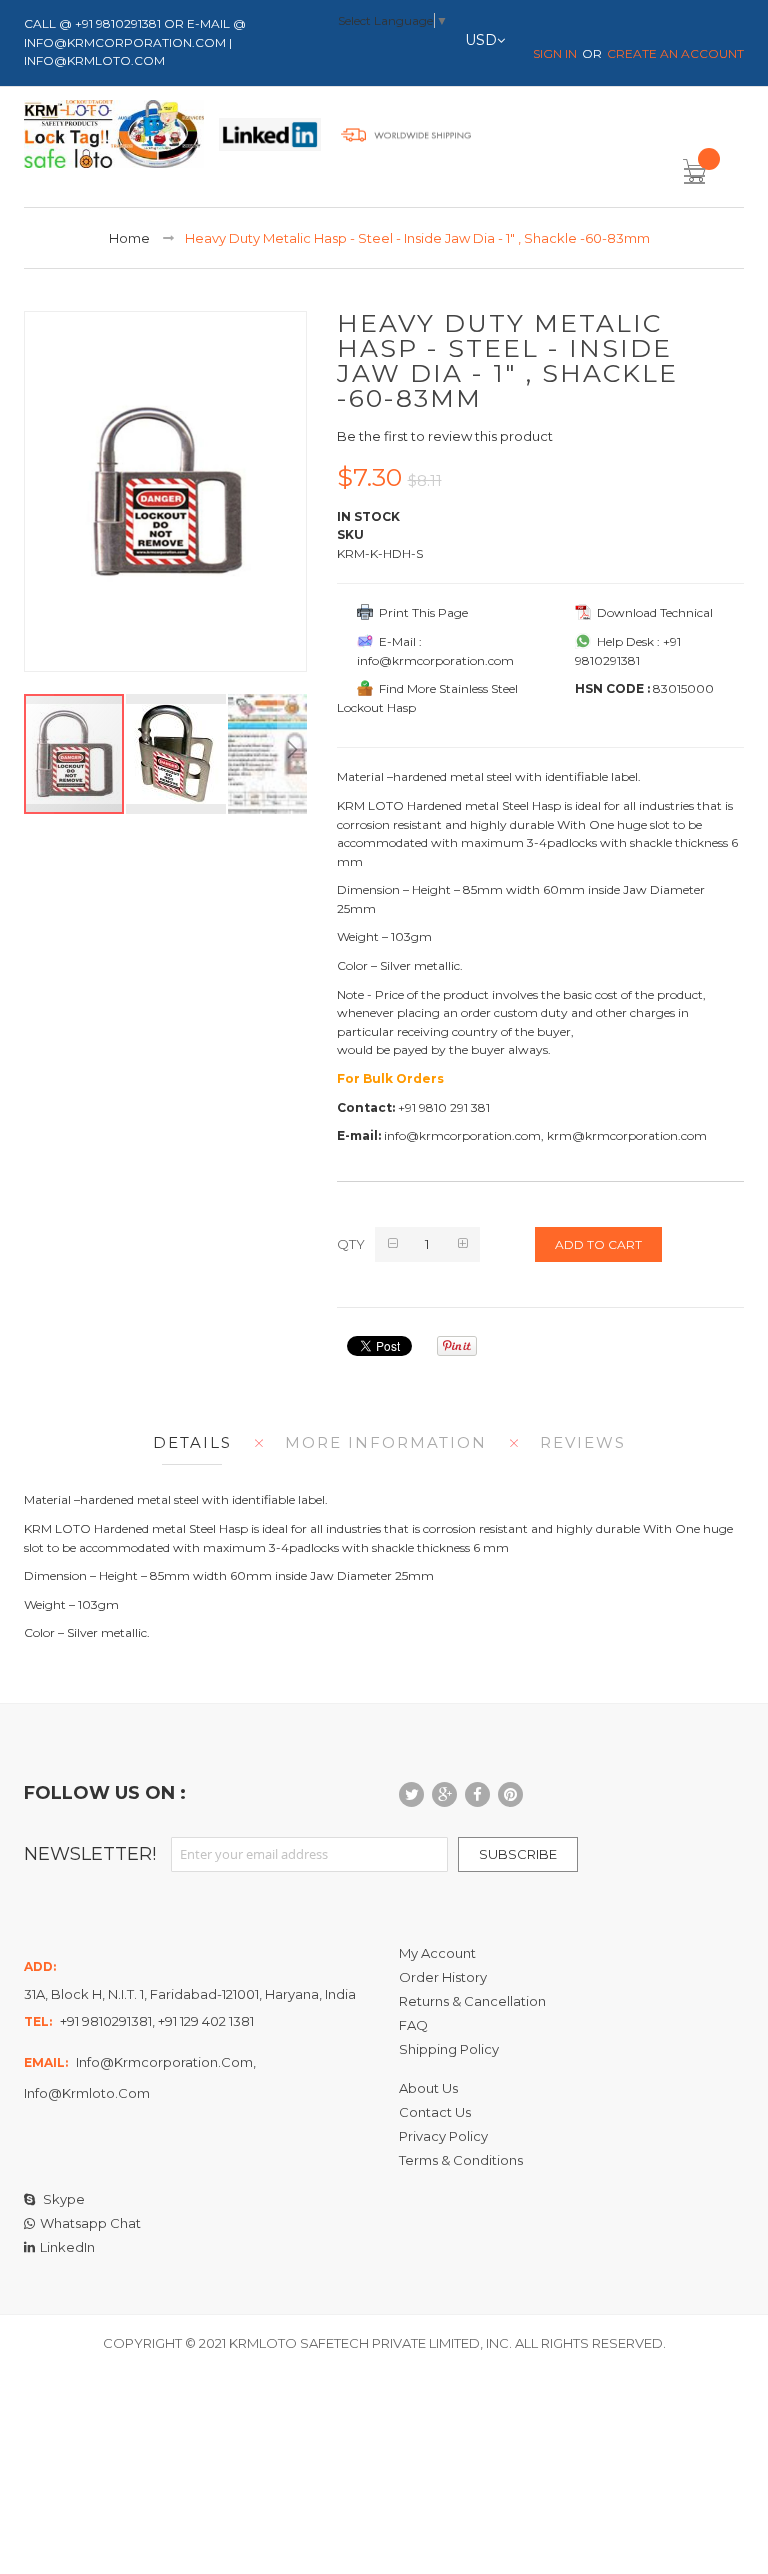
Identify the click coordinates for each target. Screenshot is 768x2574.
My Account (437, 1953)
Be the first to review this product (445, 436)
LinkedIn (67, 2247)
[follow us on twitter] (411, 1794)
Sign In (555, 53)
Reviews (583, 1442)
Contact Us (435, 2112)
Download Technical (652, 612)
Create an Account (675, 53)
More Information (386, 1442)
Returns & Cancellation (472, 2001)
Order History (443, 1977)
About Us (428, 2088)
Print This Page (420, 612)
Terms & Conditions (461, 2160)
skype (62, 2199)
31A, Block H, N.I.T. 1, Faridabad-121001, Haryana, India (190, 1994)
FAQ (413, 2025)
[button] (177, 754)
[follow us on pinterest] (510, 1794)
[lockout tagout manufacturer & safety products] (114, 138)
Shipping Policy (449, 2049)
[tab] (187, 1442)
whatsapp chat (90, 2223)
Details (192, 1442)
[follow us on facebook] (477, 1794)
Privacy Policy (443, 2136)
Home (129, 238)
